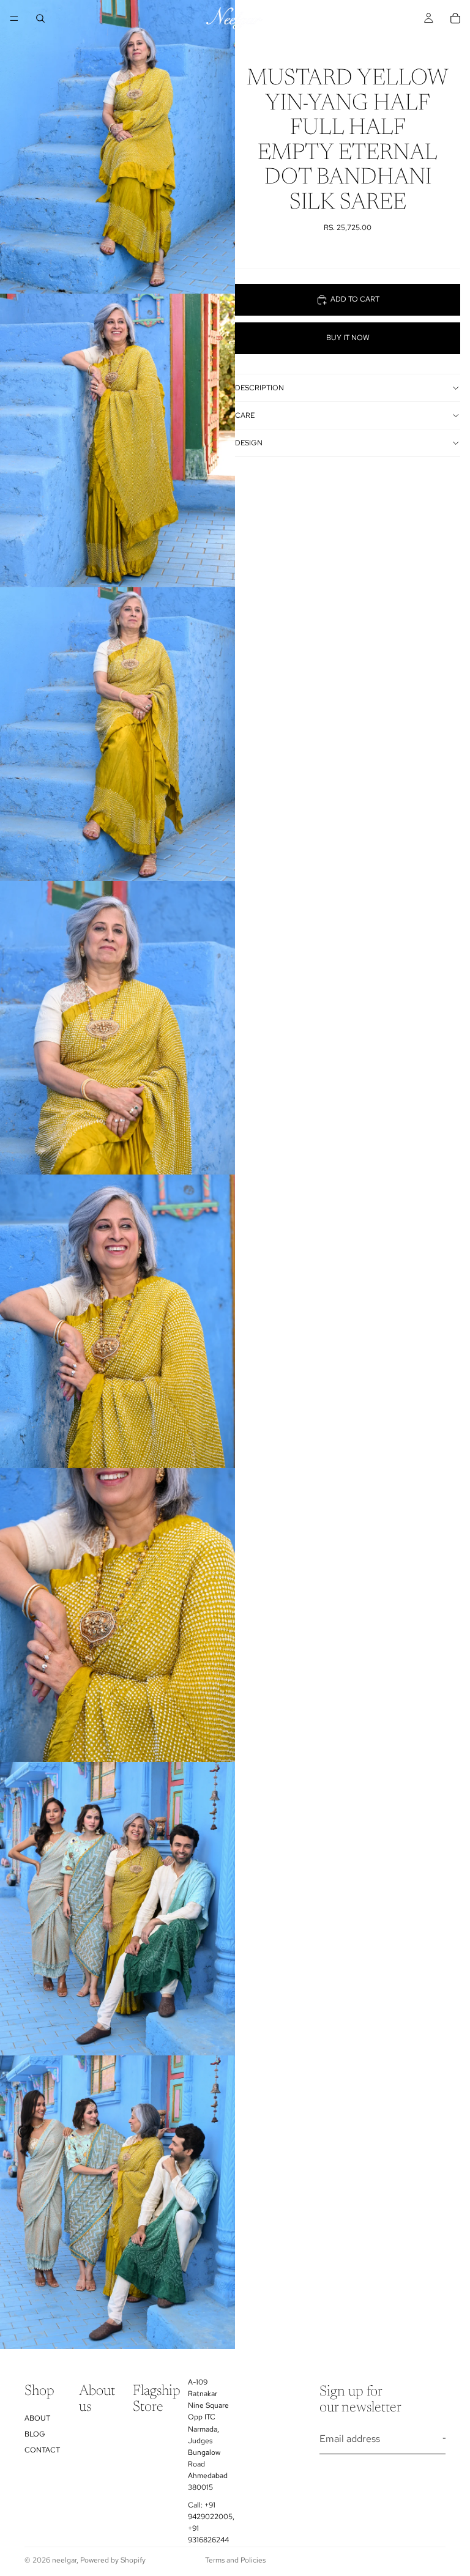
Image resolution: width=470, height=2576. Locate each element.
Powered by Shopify (113, 2560)
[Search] (40, 18)
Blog (35, 2434)
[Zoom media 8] (117, 2202)
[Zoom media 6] (117, 1615)
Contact (42, 2451)
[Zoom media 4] (117, 1028)
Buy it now (348, 338)
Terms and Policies (235, 2560)
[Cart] (455, 18)
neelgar (64, 2560)
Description (259, 388)
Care (245, 415)
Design (249, 443)
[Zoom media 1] (117, 147)
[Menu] (14, 18)
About (37, 2418)
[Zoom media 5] (117, 1321)
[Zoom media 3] (117, 734)
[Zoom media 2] (117, 440)
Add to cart (355, 299)
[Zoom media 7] (117, 1909)
